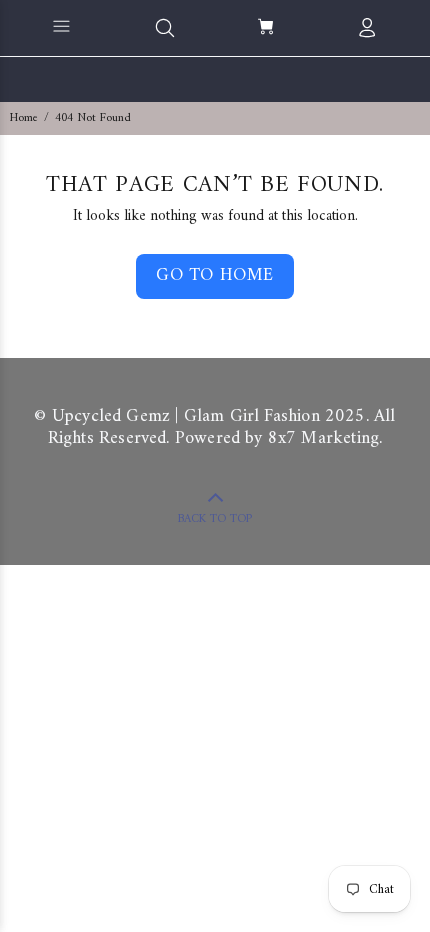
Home (24, 118)
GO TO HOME (214, 275)
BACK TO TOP (215, 519)
